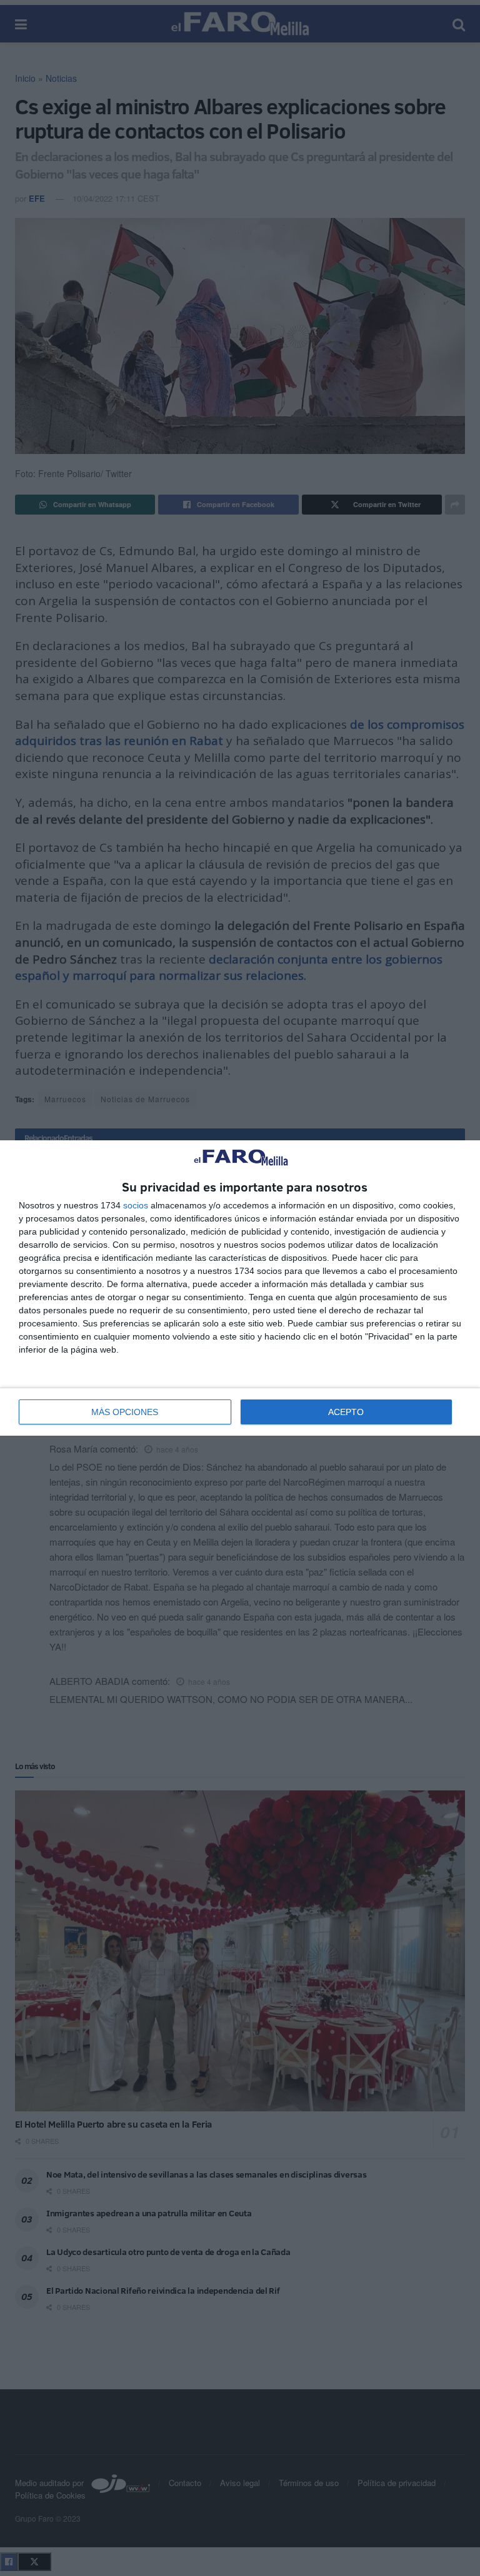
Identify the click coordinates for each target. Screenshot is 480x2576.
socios (136, 1205)
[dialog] (240, 1288)
